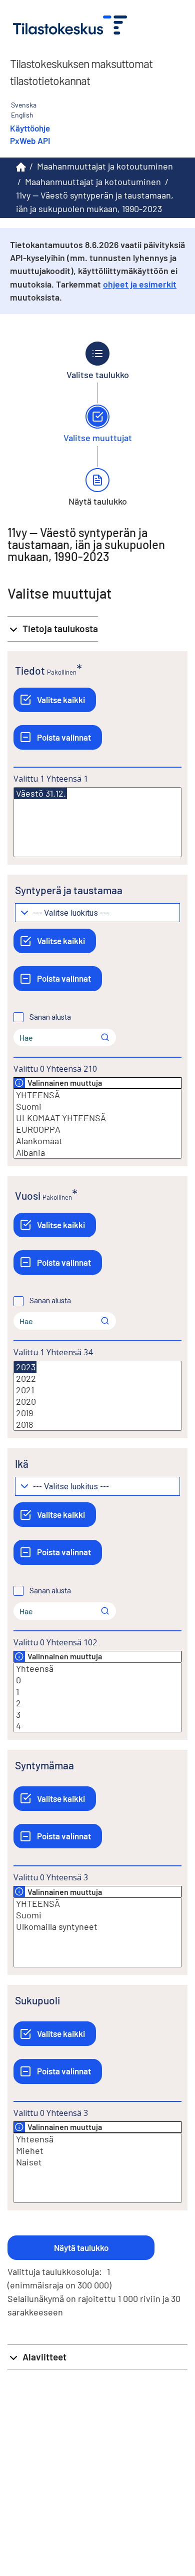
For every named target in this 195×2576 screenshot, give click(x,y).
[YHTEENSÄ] (97, 1095)
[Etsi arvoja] (105, 1037)
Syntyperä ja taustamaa (69, 890)
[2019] (97, 1413)
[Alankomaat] (97, 1141)
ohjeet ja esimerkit (140, 284)
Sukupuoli (37, 2000)
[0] (97, 1680)
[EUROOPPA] (97, 1129)
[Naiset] (97, 2162)
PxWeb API (30, 141)
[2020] (97, 1402)
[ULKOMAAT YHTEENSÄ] (97, 1118)
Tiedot (30, 670)
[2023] (25, 1367)
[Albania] (97, 1152)
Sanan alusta (50, 1017)
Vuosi (28, 1195)
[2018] (97, 1425)
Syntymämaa (44, 1765)
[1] (97, 1692)
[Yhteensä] (97, 1669)
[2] (97, 1703)
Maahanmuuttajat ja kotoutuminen (105, 166)
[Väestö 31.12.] (40, 793)
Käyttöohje (30, 128)
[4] (97, 1726)
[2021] (97, 1390)
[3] (97, 1715)
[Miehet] (97, 2151)
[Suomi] (97, 1106)
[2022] (97, 1379)
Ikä (22, 1464)
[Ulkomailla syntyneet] (97, 1927)
